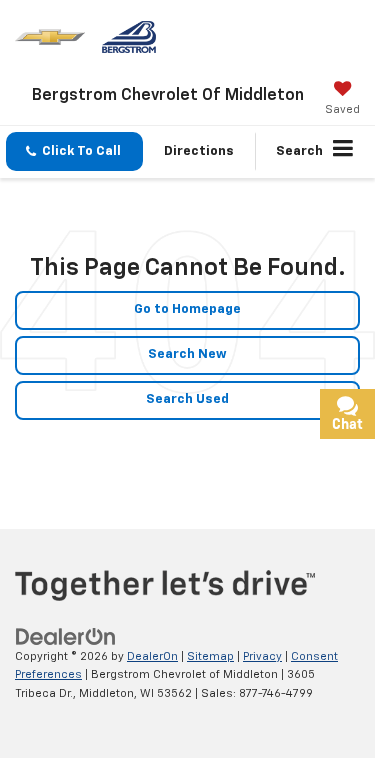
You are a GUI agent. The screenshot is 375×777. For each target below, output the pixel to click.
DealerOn (152, 656)
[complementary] (315, 717)
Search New (187, 354)
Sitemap (210, 656)
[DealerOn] (66, 636)
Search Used (187, 399)
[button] (74, 151)
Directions (199, 151)
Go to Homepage (187, 309)
